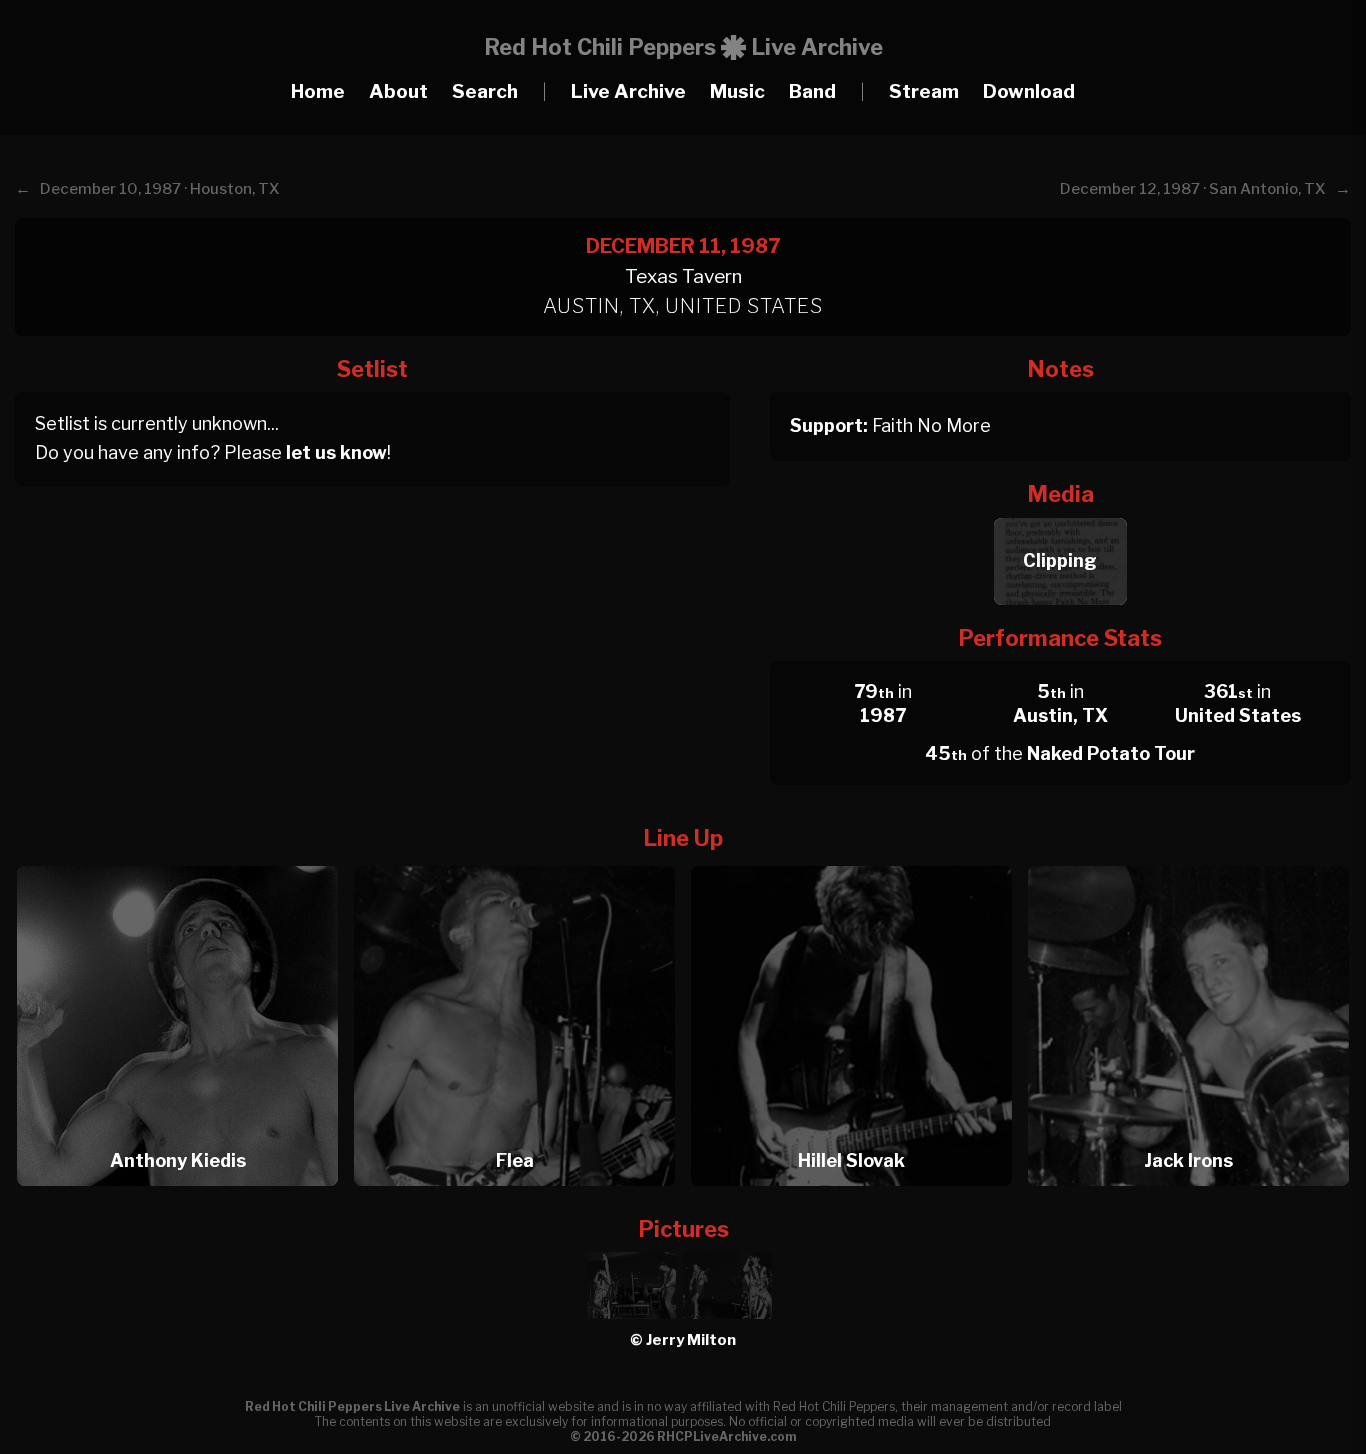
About (398, 91)
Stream (924, 91)
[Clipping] (1060, 512)
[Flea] (521, 860)
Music (737, 91)
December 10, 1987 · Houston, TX (160, 189)
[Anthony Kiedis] (184, 860)
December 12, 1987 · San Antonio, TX (1193, 189)
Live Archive (628, 91)
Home (318, 91)
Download (1029, 91)
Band (812, 91)
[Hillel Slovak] (858, 860)
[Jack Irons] (1188, 860)
